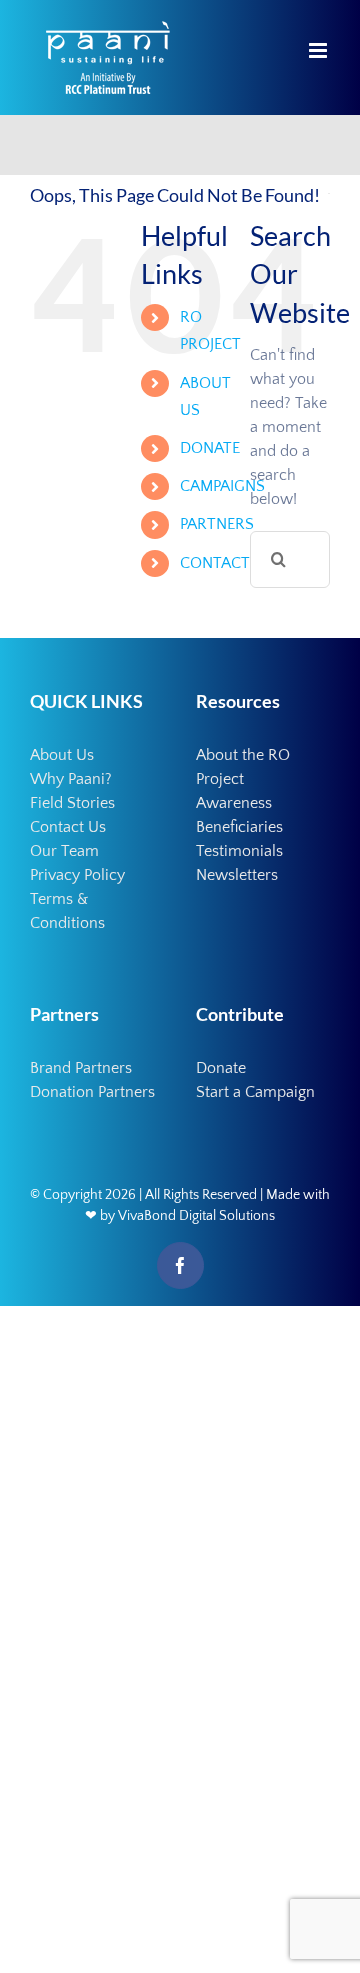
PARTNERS (217, 524)
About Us (62, 755)
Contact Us (68, 827)
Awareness (234, 803)
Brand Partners (81, 1068)
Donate (221, 1068)
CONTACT (215, 563)
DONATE (210, 448)
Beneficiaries (239, 827)
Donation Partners (92, 1092)
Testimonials (239, 851)
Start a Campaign (255, 1092)
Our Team (64, 851)
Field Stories (72, 803)
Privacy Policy (77, 875)
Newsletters (237, 875)
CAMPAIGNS (222, 486)
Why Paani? (71, 779)
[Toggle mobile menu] (319, 50)
